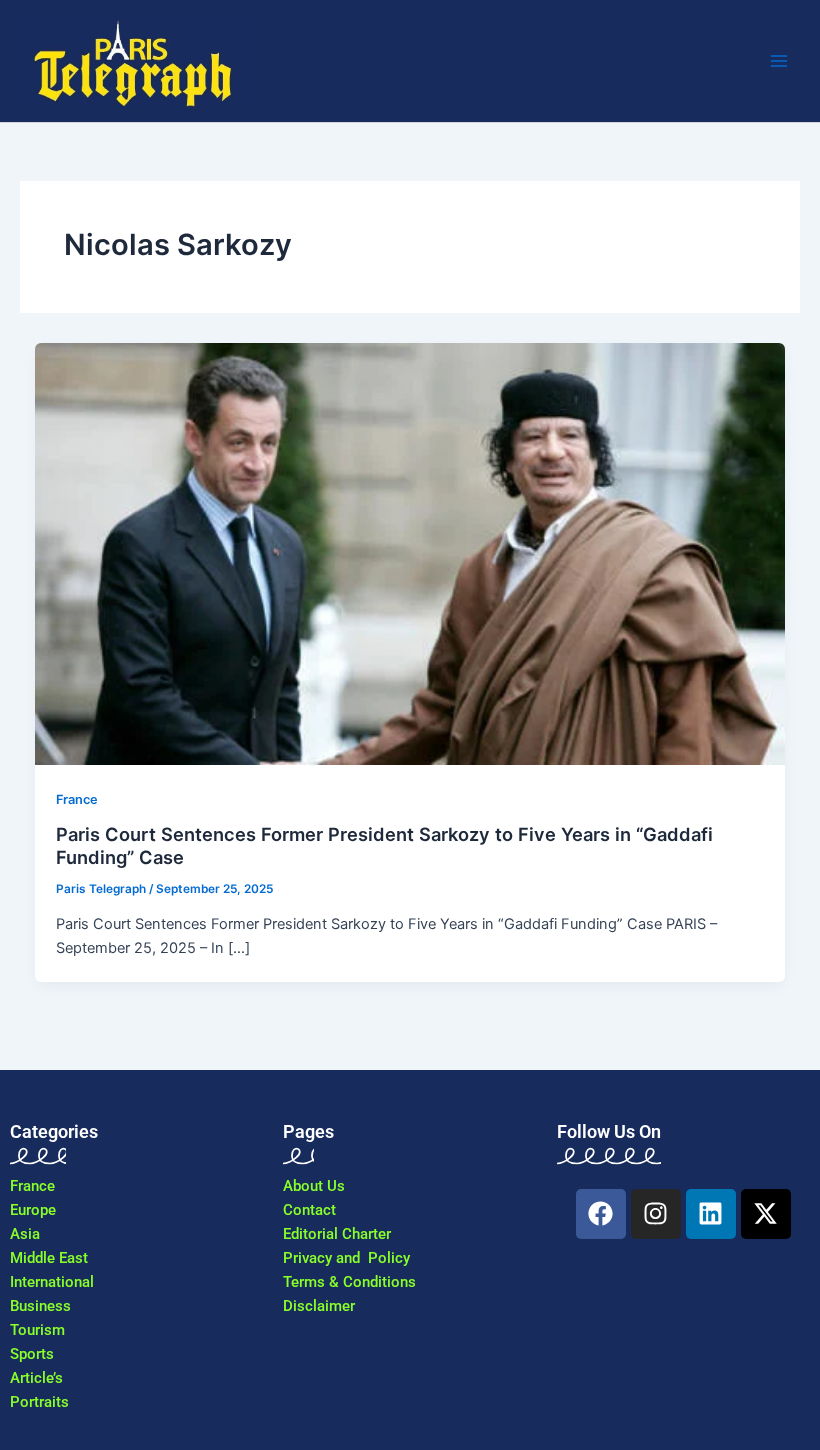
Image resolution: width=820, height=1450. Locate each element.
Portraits (39, 1402)
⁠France (77, 799)
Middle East (49, 1258)
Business (40, 1306)
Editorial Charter (337, 1234)
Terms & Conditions (349, 1282)
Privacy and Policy (346, 1258)
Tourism (37, 1330)
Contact (309, 1210)
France (32, 1186)
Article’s (36, 1378)
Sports (32, 1354)
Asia (25, 1234)
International (52, 1282)
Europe (33, 1210)
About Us (314, 1186)
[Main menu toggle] (779, 61)
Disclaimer (319, 1306)
